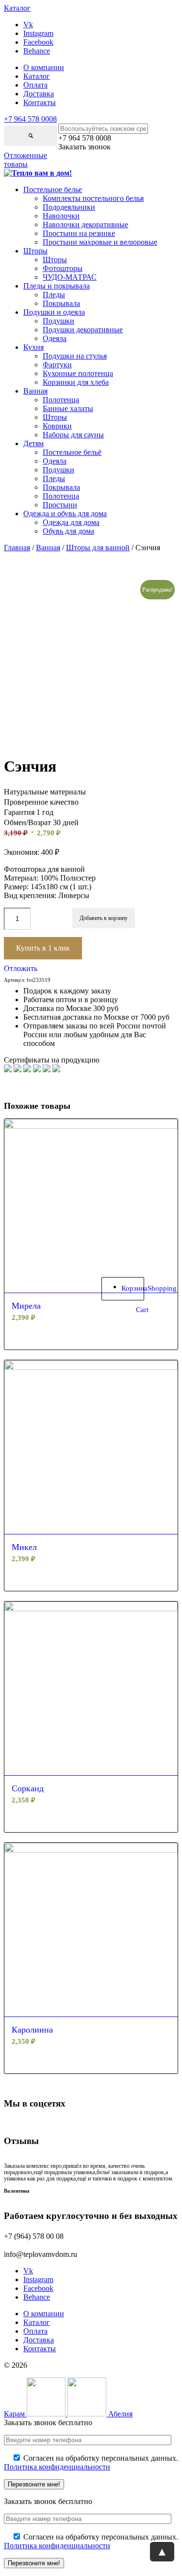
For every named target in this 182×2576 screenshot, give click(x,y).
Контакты (40, 102)
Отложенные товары (25, 160)
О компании (44, 67)
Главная (17, 548)
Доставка (39, 94)
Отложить (21, 968)
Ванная (48, 548)
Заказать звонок (84, 147)
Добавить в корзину (104, 918)
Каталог (37, 76)
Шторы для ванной (98, 548)
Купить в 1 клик (43, 948)
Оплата (35, 85)
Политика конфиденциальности (57, 2467)
